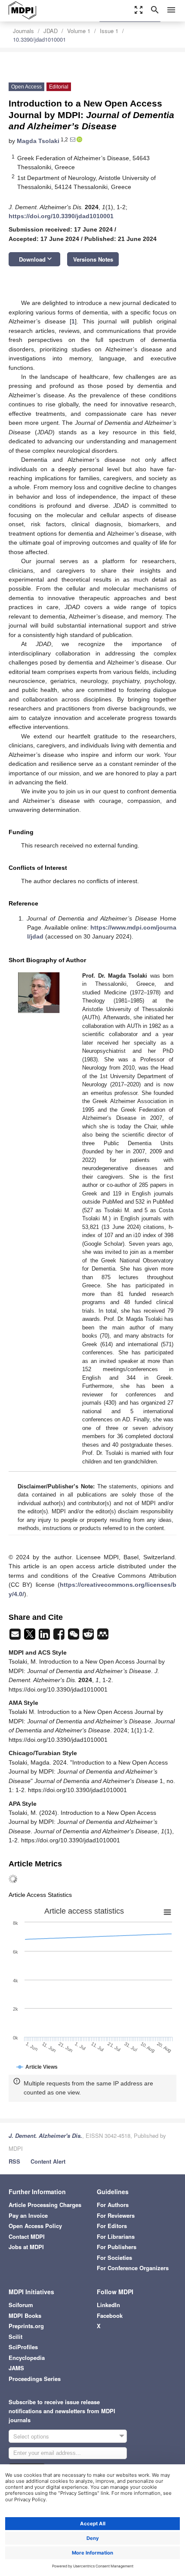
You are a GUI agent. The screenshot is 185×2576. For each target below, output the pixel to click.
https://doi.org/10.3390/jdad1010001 (61, 216)
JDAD (51, 31)
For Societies (114, 2257)
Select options (31, 2436)
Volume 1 (79, 31)
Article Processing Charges (45, 2205)
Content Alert (48, 2161)
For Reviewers (116, 2215)
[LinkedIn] (45, 1637)
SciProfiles (23, 2347)
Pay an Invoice (28, 2215)
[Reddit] (89, 1637)
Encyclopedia (27, 2358)
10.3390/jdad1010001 (39, 39)
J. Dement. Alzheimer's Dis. (45, 2135)
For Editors (112, 2226)
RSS (14, 2161)
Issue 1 (109, 31)
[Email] (16, 1637)
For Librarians (116, 2236)
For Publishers (117, 2247)
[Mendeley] (103, 1637)
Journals (23, 31)
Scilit (15, 2337)
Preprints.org (26, 2326)
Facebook (110, 2315)
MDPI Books (25, 2315)
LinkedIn (108, 2305)
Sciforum (21, 2305)
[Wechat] (74, 1637)
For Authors (113, 2205)
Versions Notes (93, 259)
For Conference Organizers (133, 2268)
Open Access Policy (35, 2226)
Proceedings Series (35, 2379)
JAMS (16, 2368)
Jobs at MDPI (26, 2247)
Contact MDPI (27, 2236)
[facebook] (60, 1637)
